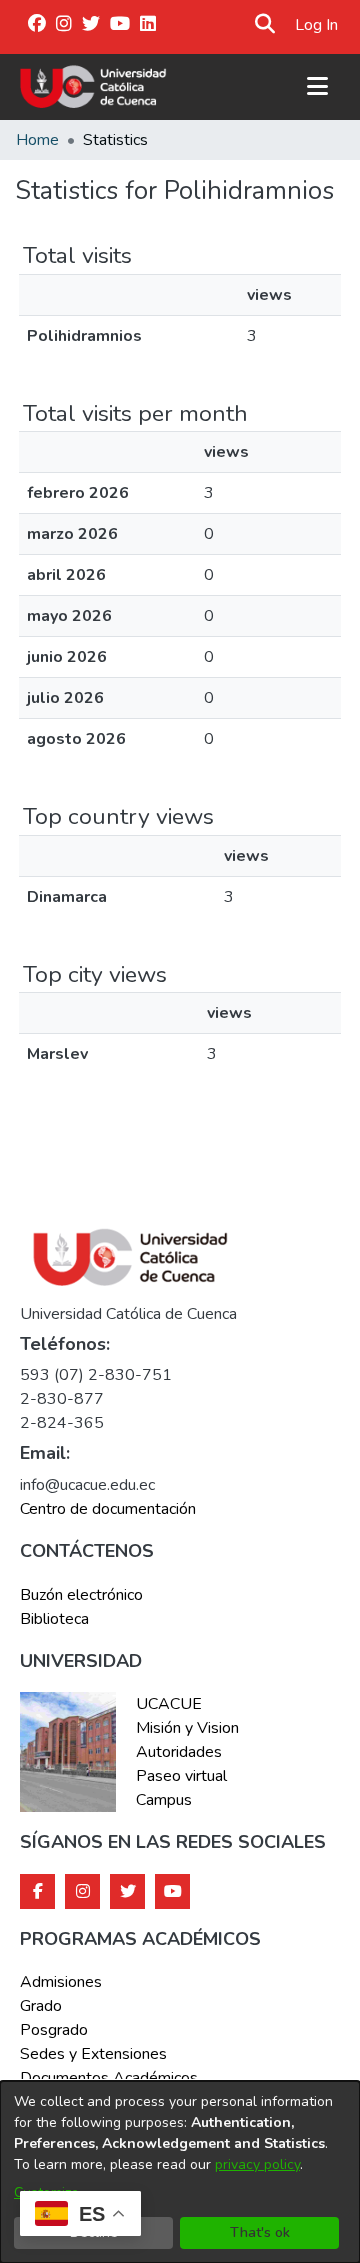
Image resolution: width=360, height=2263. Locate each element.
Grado (41, 2006)
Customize (46, 2192)
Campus (164, 1800)
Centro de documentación (108, 1509)
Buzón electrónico (81, 1595)
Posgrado (54, 2030)
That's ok (260, 2232)
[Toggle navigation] (317, 87)
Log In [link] (317, 25)
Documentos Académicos (109, 2078)
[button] (265, 25)
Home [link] (37, 140)
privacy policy (257, 2164)
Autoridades (179, 1752)
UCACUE (169, 1704)
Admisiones (61, 1982)
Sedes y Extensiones (93, 2054)
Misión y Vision (187, 1728)
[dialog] (180, 2172)
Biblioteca (54, 1619)
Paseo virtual (181, 1776)
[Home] (93, 87)
